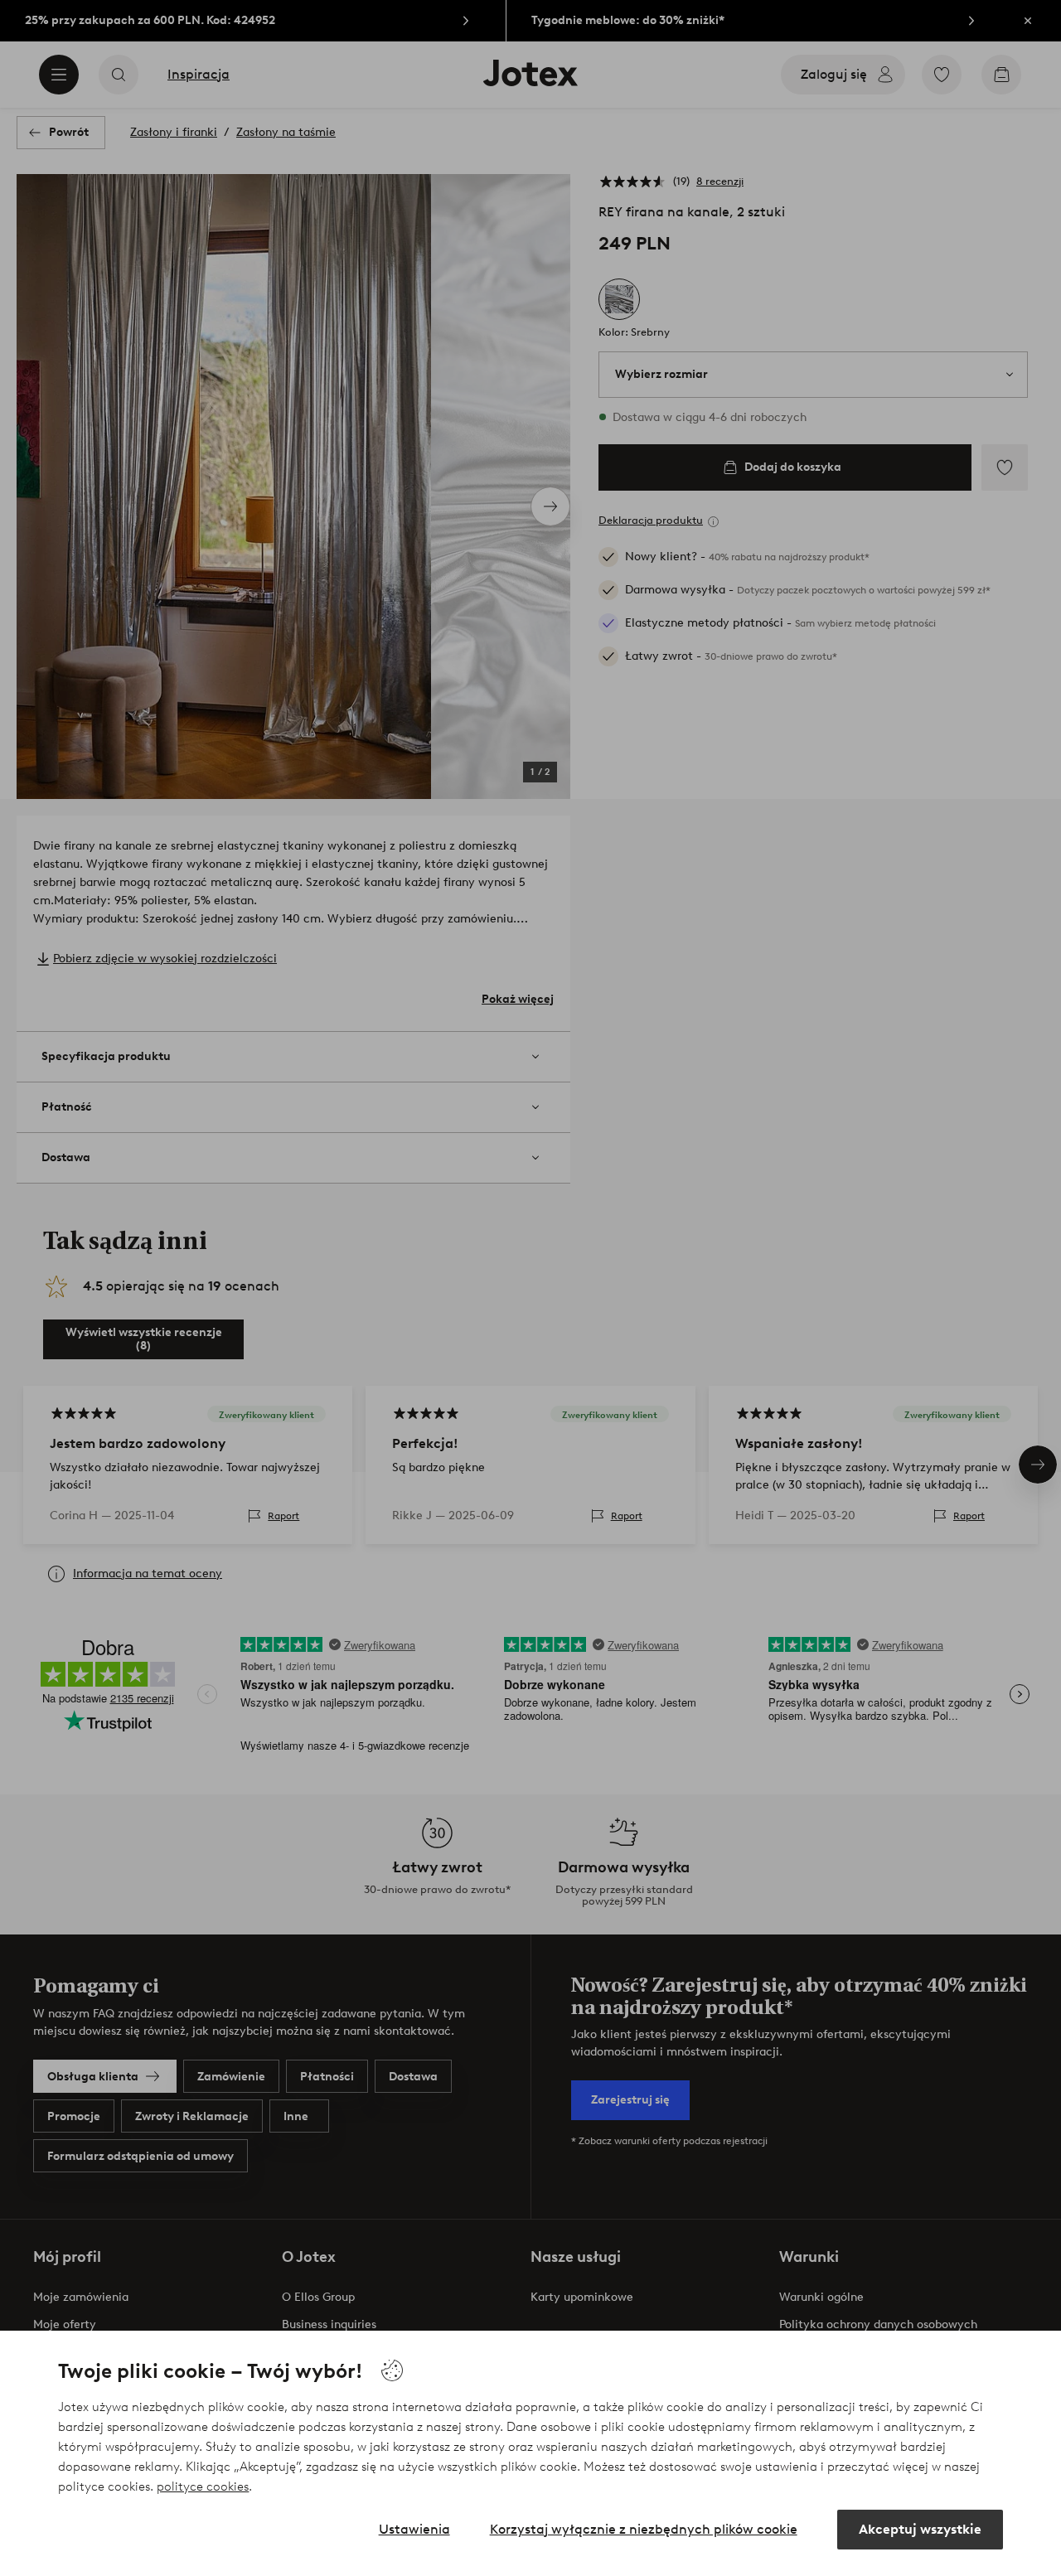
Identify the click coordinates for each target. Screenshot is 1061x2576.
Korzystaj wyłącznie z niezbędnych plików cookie (644, 2529)
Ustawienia (414, 2529)
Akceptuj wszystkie (920, 2529)
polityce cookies (203, 2486)
